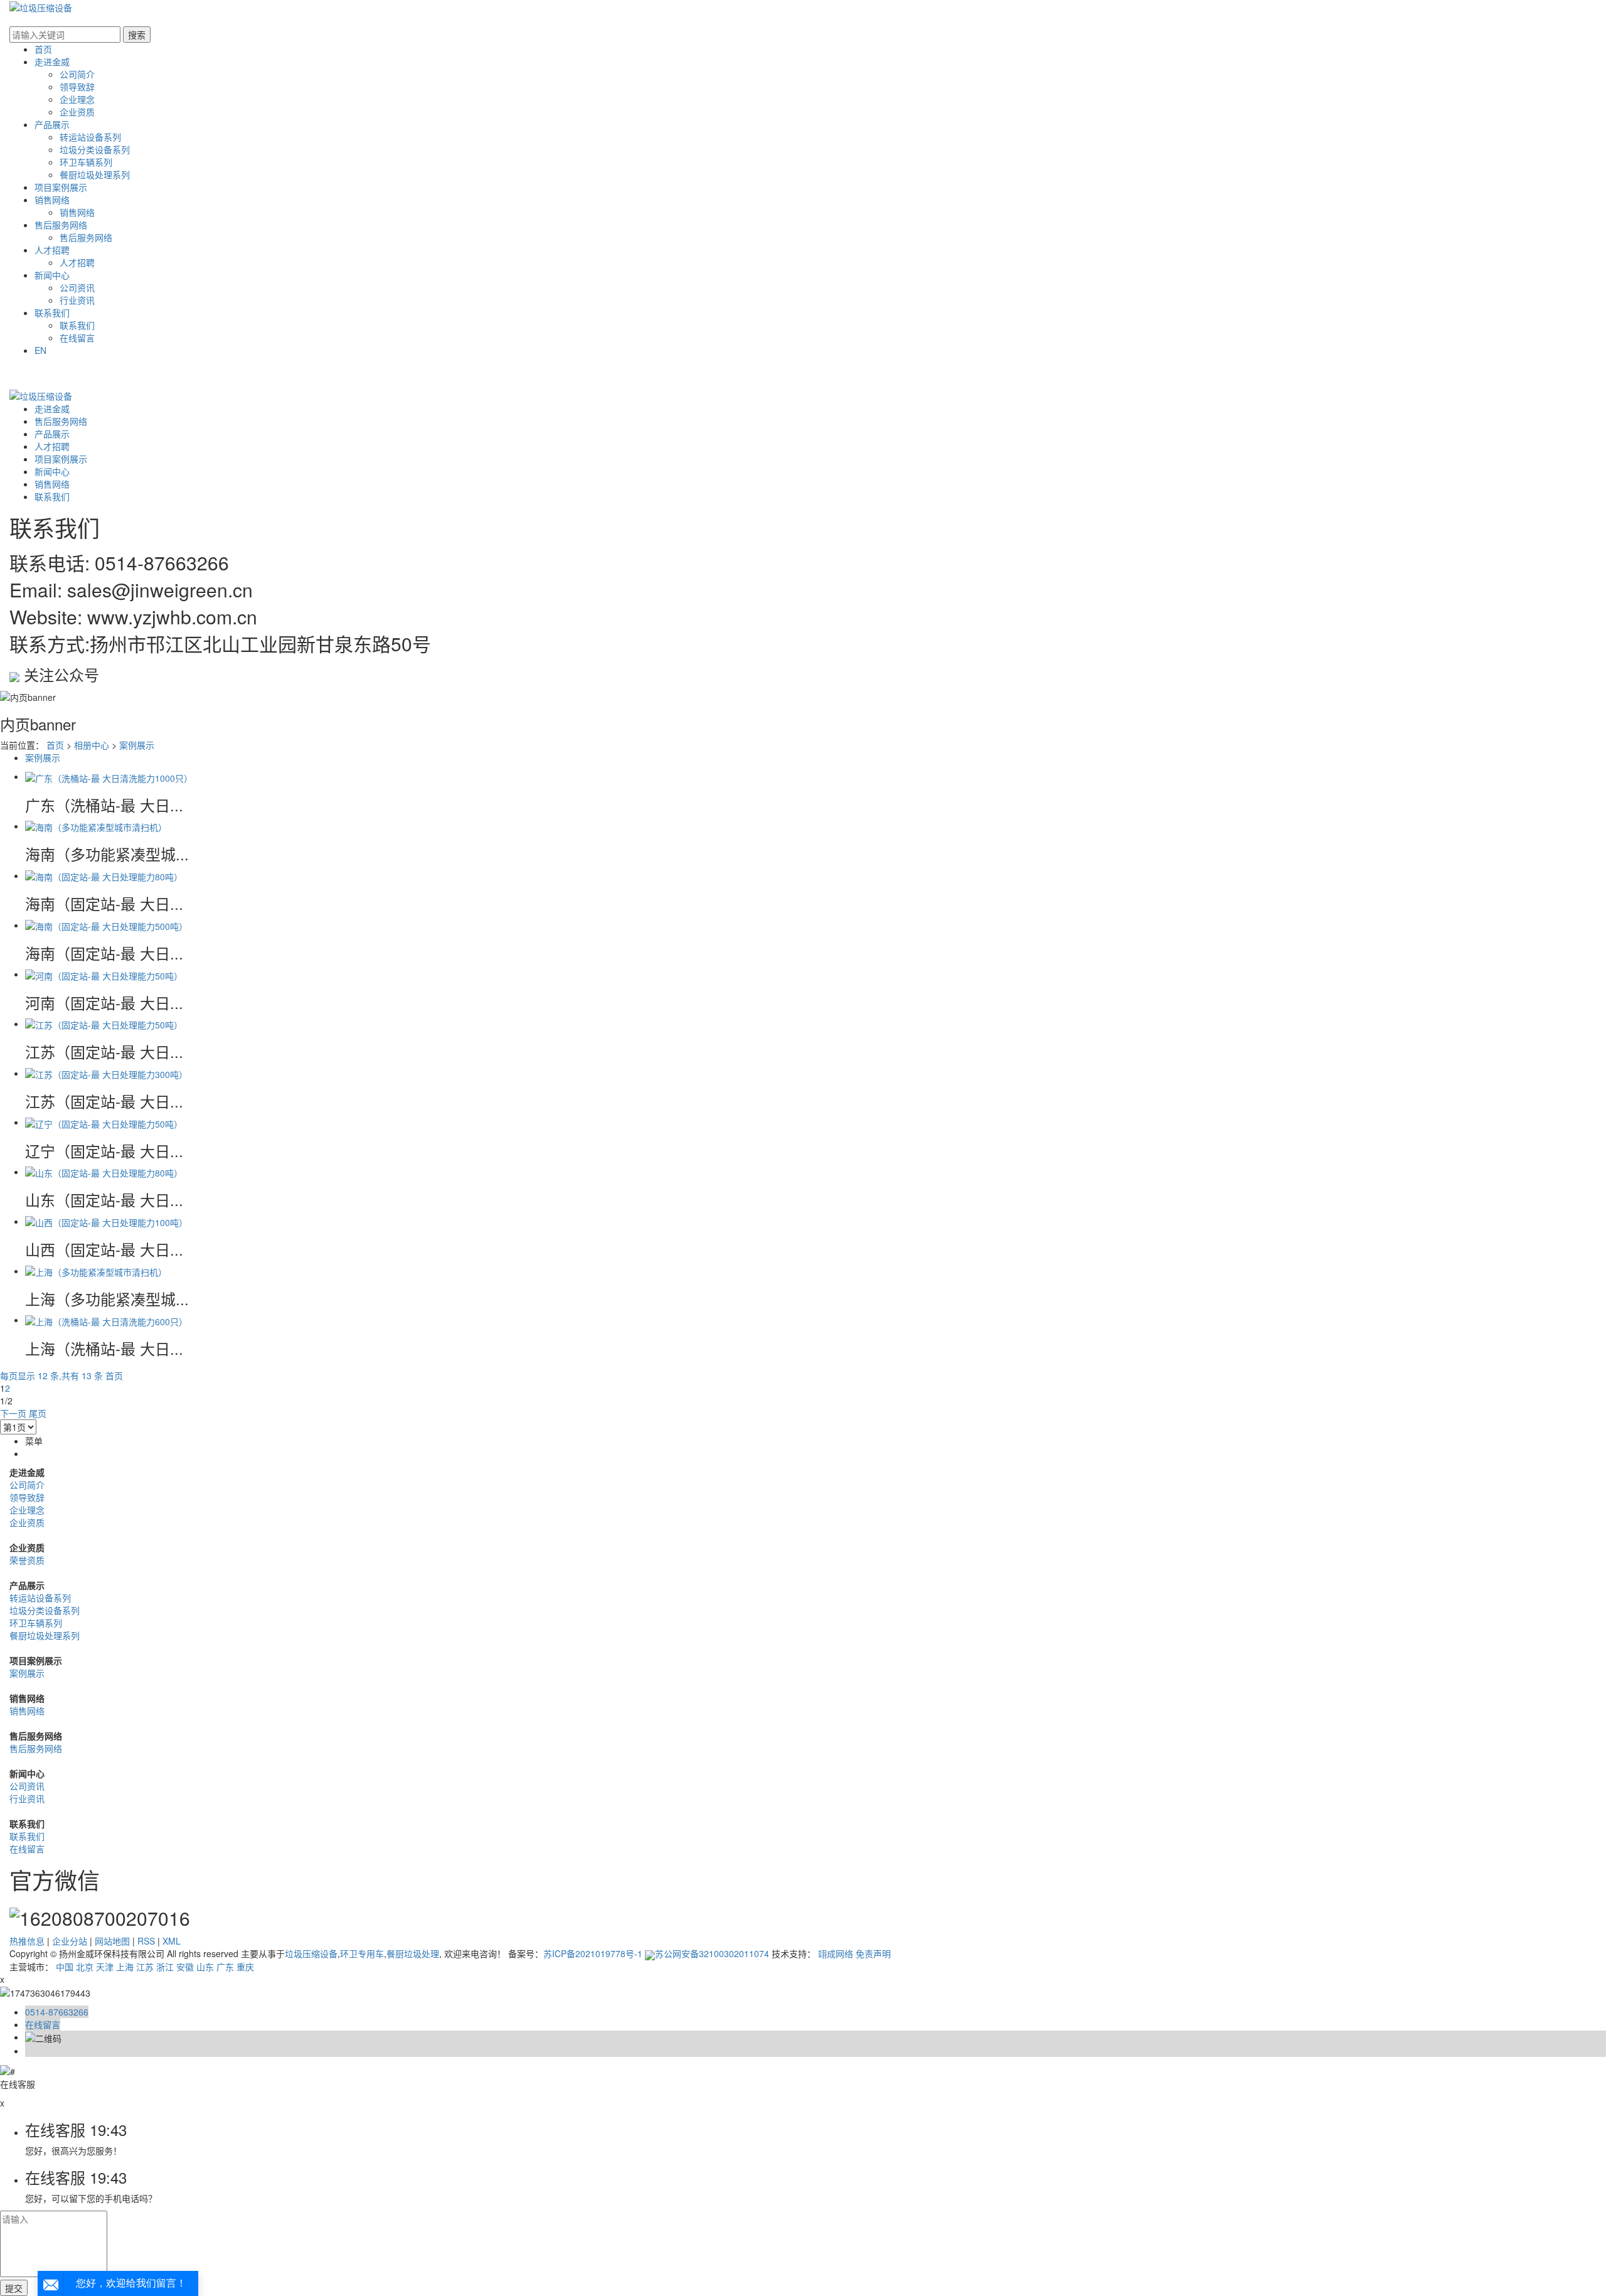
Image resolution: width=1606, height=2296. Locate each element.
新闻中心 (52, 275)
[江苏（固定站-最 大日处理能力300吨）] (106, 1073)
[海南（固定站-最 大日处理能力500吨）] (106, 925)
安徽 (185, 1967)
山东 (205, 1967)
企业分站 (70, 1941)
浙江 (165, 1967)
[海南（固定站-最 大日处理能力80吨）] (104, 875)
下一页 (13, 1413)
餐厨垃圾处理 (413, 1953)
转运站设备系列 (90, 137)
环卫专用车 (362, 1953)
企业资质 (77, 112)
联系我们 (52, 312)
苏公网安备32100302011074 (712, 1953)
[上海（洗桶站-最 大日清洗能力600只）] (106, 1320)
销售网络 (52, 200)
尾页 (38, 1413)
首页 (43, 49)
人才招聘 (52, 250)
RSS (146, 1941)
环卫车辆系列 (86, 162)
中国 (65, 1967)
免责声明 (873, 1953)
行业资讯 (77, 300)
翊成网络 (836, 1953)
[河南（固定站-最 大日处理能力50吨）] (104, 974)
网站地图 (112, 1941)
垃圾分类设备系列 (95, 149)
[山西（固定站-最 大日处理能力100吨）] (106, 1221)
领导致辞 (77, 87)
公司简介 (77, 74)
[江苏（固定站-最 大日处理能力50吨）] (104, 1023)
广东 (225, 1967)
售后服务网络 (61, 225)
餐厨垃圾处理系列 (95, 174)
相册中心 (92, 745)
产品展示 (52, 124)
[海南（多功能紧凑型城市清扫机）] (96, 826)
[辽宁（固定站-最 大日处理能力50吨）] (104, 1122)
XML (172, 1941)
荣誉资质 (27, 1560)
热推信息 (27, 1941)
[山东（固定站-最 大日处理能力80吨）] (104, 1172)
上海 (125, 1967)
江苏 (145, 1967)
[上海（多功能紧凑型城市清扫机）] (96, 1271)
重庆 (245, 1967)
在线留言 (77, 338)
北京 (85, 1967)
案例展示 (137, 745)
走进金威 (52, 61)
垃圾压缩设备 (311, 1953)
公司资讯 (77, 287)
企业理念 (77, 99)
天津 (105, 1967)
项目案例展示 (61, 187)
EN (40, 350)
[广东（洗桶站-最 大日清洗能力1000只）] (109, 776)
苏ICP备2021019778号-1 (593, 1953)
